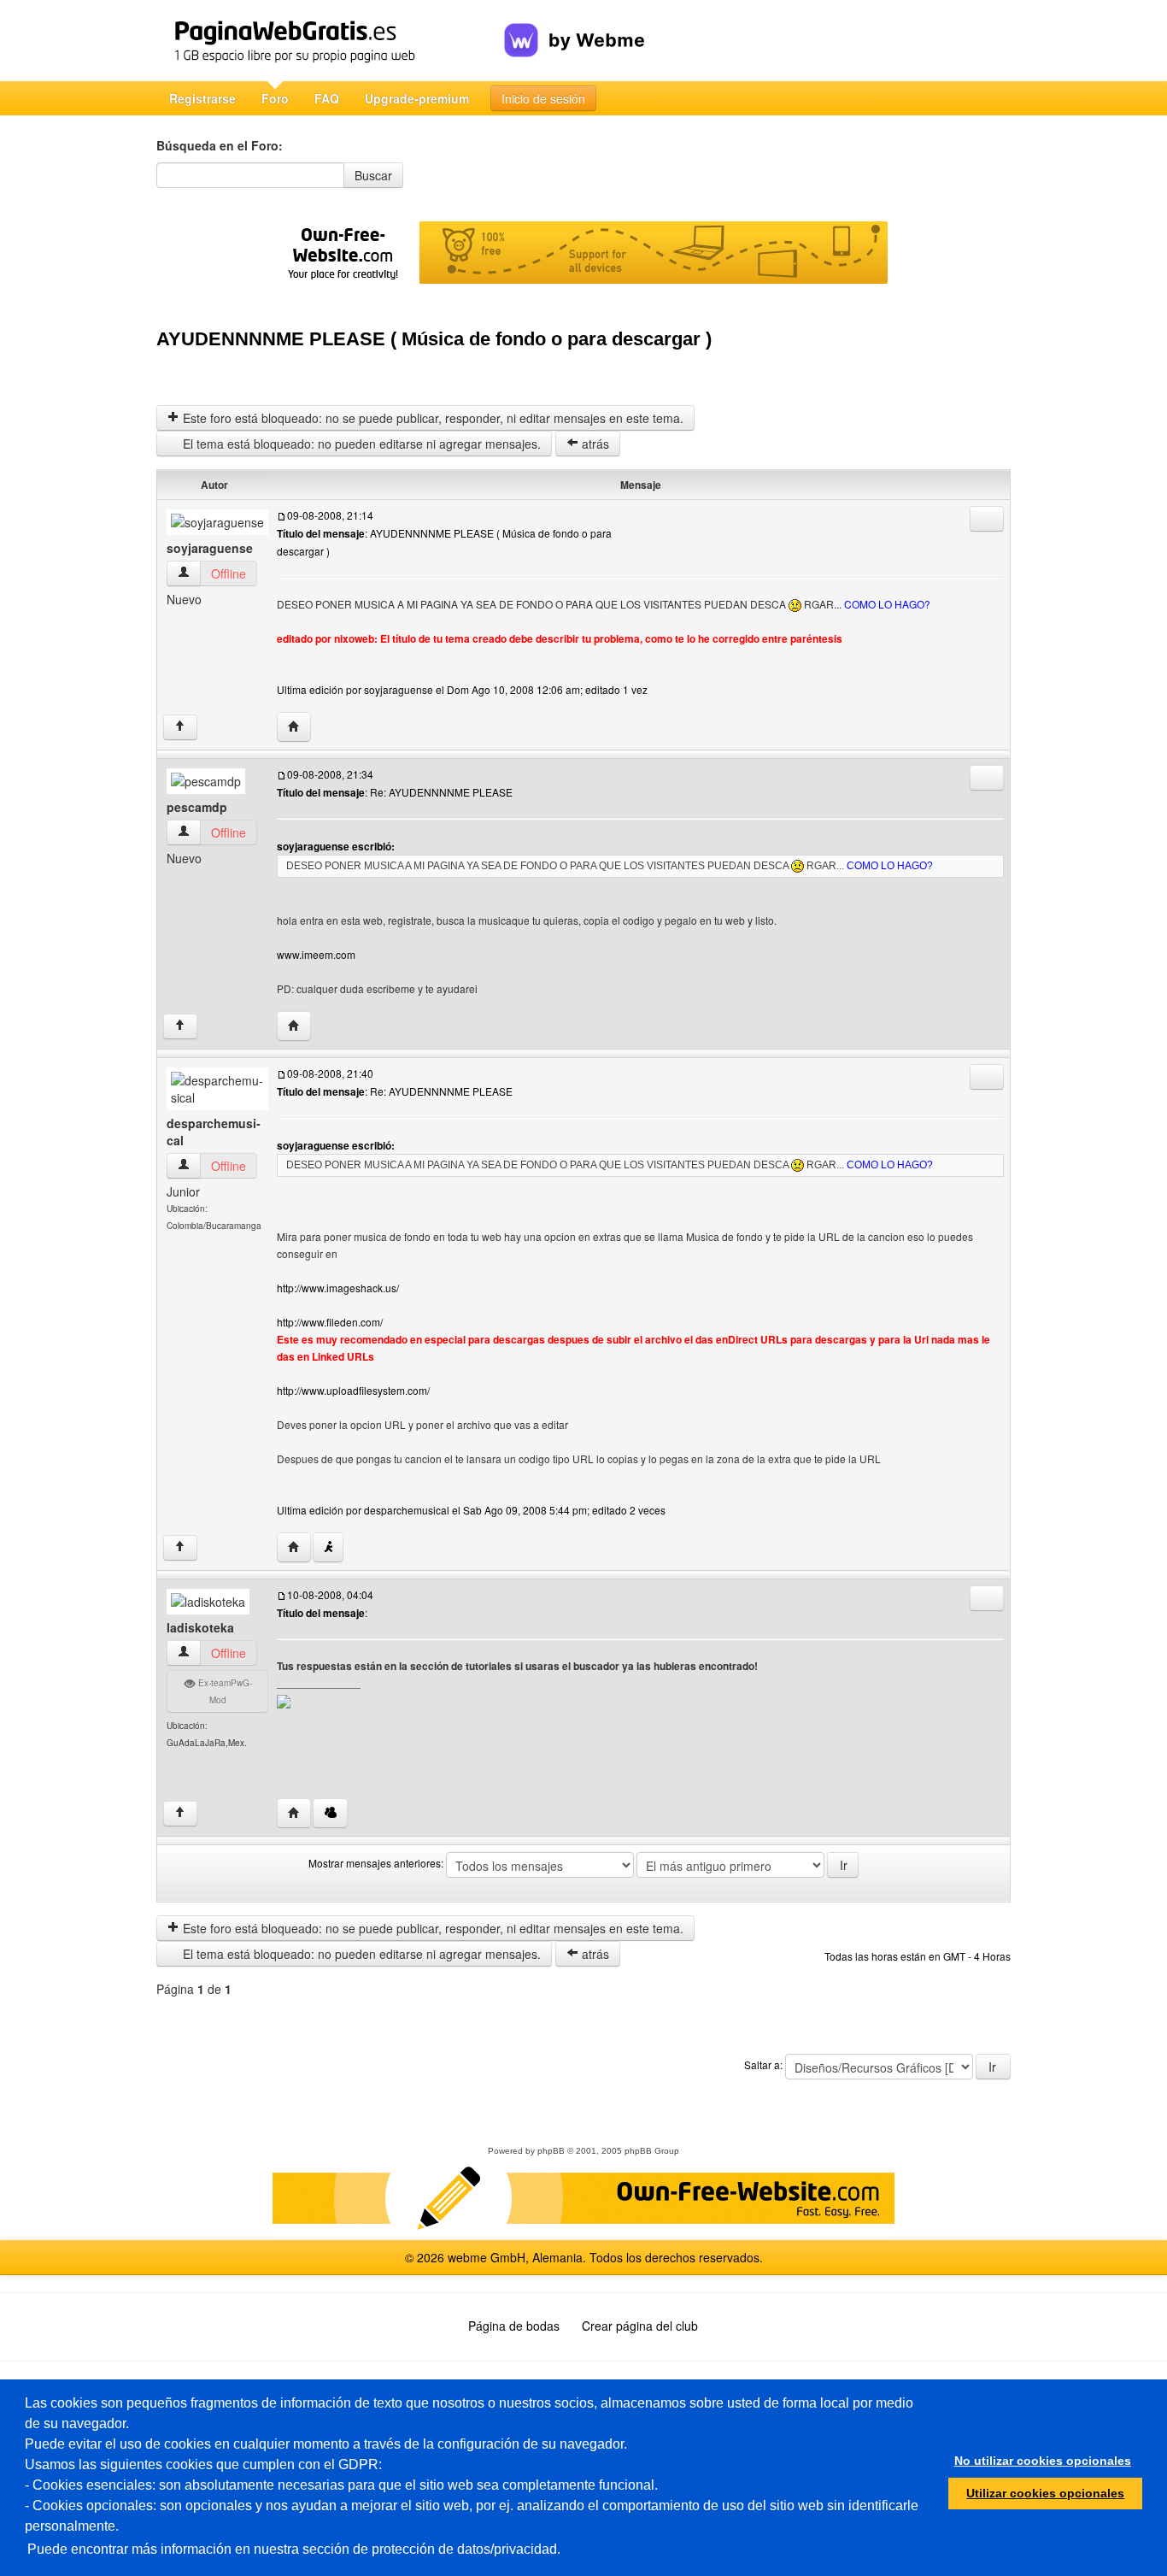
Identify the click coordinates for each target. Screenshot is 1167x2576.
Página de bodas (514, 2326)
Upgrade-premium (417, 98)
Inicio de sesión (543, 98)
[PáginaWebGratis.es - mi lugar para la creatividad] (330, 41)
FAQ (327, 98)
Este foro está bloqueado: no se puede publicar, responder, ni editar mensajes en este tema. (431, 418)
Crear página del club (640, 2326)
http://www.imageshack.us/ (338, 1288)
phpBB (551, 2151)
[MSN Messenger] (330, 1813)
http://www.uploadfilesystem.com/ (353, 1390)
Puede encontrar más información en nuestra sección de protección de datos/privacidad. (294, 2549)
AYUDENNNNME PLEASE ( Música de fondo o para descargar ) (434, 339)
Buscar (373, 175)
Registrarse (202, 98)
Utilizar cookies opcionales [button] (1045, 2493)
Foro (275, 98)
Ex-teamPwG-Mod (224, 1691)
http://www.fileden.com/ (330, 1322)
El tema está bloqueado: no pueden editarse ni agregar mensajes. (360, 444)
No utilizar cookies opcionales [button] (1043, 2461)
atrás (594, 444)
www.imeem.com (316, 954)
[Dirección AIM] (328, 1547)
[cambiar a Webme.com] (575, 26)
